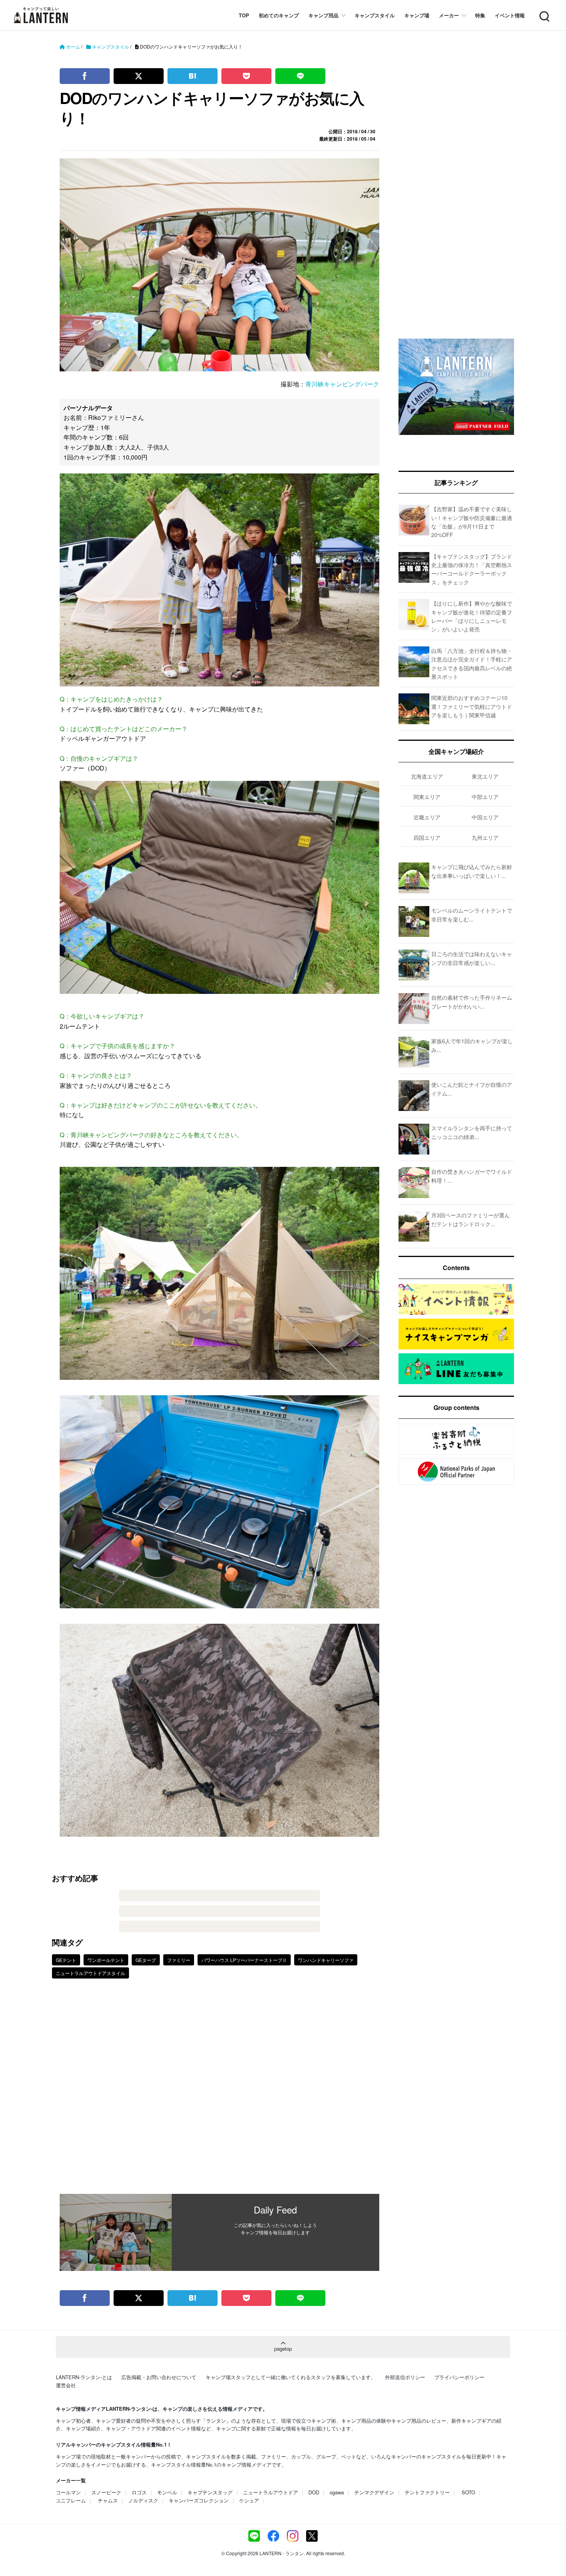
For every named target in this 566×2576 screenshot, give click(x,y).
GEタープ (146, 1960)
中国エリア (485, 817)
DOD (314, 2492)
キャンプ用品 (323, 15)
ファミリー (179, 1960)
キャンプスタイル (375, 15)
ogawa (337, 2492)
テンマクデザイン (374, 2492)
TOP (244, 15)
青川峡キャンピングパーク (342, 384)
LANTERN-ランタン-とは (84, 2377)
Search (544, 12)
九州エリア (485, 837)
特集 (480, 15)
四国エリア (427, 837)
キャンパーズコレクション (199, 2500)
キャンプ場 (417, 15)
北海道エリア (427, 776)
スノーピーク (106, 2492)
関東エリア (427, 797)
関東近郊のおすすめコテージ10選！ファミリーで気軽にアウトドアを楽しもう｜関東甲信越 (472, 706)
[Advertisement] (219, 2092)
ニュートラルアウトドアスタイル (90, 1973)
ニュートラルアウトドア (270, 2492)
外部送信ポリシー (405, 2377)
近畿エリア (427, 817)
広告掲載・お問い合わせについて (159, 2377)
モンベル (167, 2492)
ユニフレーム (71, 2500)
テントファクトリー (427, 2492)
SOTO (468, 2492)
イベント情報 (510, 15)
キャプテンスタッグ (210, 2492)
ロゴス (139, 2492)
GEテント (66, 1960)
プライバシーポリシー (459, 2377)
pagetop (283, 2349)
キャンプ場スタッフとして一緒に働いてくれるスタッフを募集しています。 (291, 2377)
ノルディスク (143, 2500)
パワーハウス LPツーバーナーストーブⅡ (244, 1960)
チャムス (108, 2500)
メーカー (449, 15)
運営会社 (66, 2385)
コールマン (68, 2492)
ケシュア (249, 2500)
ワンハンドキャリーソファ (326, 1960)
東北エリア (485, 776)
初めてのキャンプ (279, 15)
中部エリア (485, 797)
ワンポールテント (106, 1960)
